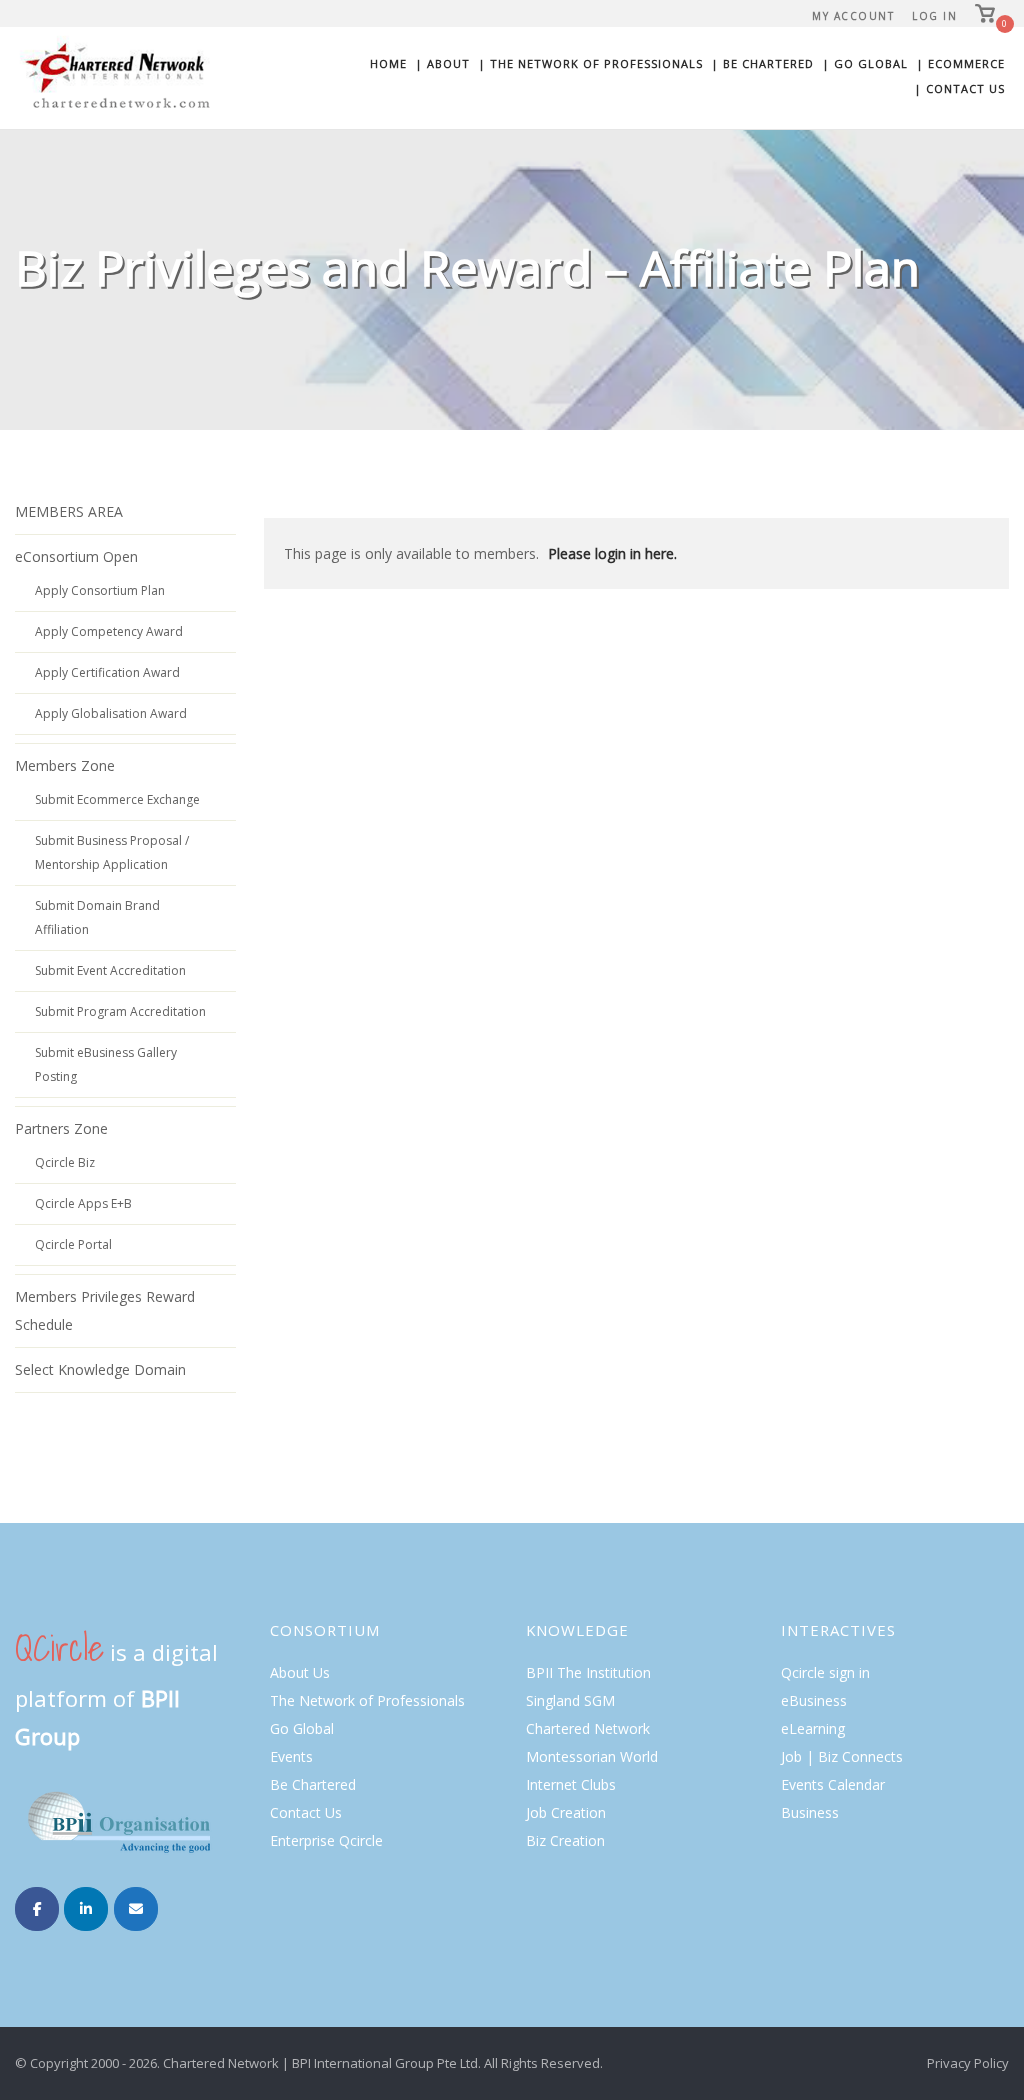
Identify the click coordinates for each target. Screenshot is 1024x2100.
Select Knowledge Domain (100, 1369)
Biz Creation (565, 1840)
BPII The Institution (588, 1672)
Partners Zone (61, 1128)
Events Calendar (833, 1784)
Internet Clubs (571, 1784)
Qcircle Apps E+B (83, 1203)
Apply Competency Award (109, 631)
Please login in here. (612, 553)
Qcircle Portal (73, 1244)
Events (291, 1756)
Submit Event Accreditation (110, 970)
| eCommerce (960, 63)
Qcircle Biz (65, 1162)
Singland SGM (570, 1700)
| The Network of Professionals (590, 63)
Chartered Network (588, 1728)
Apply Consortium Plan (100, 590)
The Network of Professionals (367, 1700)
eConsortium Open (76, 556)
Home (388, 63)
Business (810, 1812)
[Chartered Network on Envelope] (136, 1909)
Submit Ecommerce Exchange (117, 799)
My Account (853, 16)
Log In (934, 16)
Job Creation (566, 1812)
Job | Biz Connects (842, 1756)
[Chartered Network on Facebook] (37, 1909)
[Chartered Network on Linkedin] (86, 1909)
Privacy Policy (968, 2063)
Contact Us (306, 1812)
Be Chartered (313, 1784)
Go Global (302, 1728)
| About (442, 63)
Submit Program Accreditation (120, 1011)
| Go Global (865, 63)
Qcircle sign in (825, 1672)
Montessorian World (592, 1756)
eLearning (813, 1728)
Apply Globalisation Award (111, 713)
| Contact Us (959, 88)
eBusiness (814, 1700)
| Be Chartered (762, 63)
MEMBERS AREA (69, 511)
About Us (300, 1672)
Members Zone (65, 765)
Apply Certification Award (107, 672)
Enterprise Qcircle (326, 1840)
